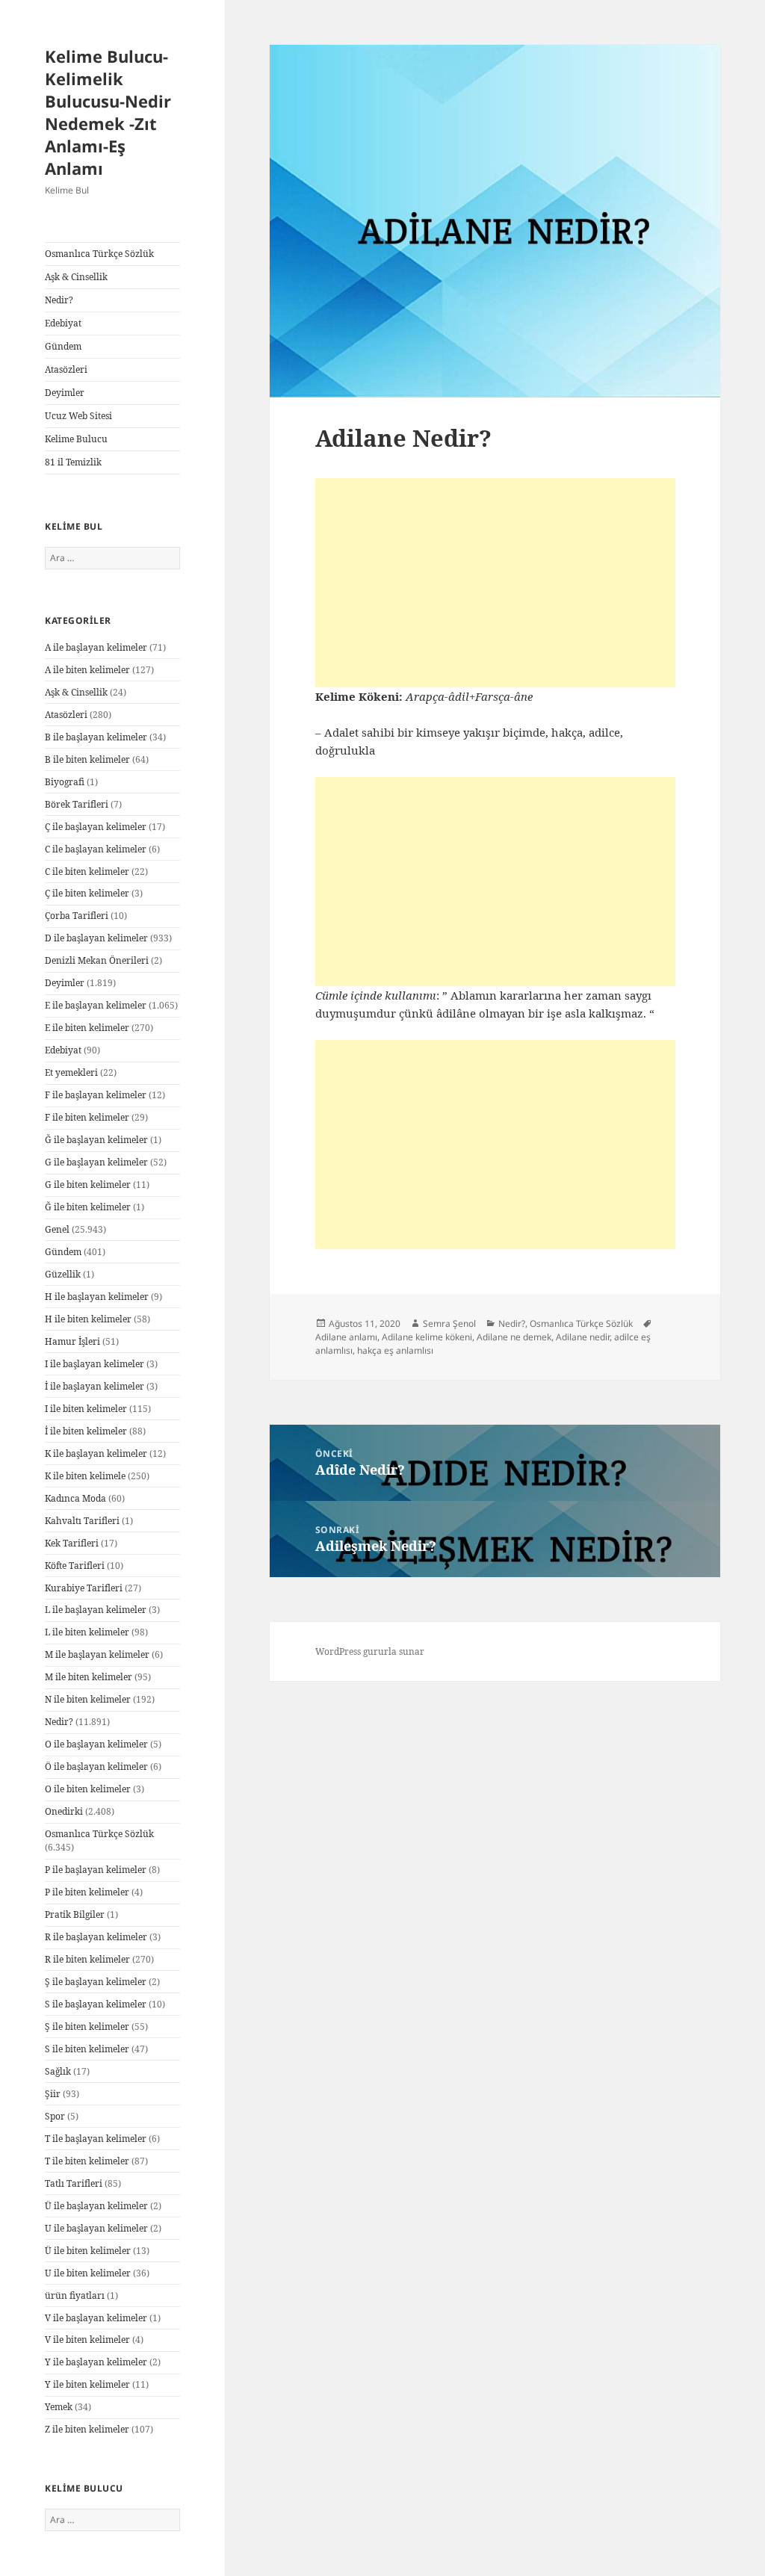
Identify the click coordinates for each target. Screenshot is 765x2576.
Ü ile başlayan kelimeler (96, 2206)
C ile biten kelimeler (87, 871)
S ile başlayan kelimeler (96, 2004)
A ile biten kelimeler (87, 670)
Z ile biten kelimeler (87, 2429)
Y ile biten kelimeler (87, 2384)
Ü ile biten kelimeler (88, 2251)
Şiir (53, 2094)
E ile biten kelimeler (87, 1028)
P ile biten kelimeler (87, 1892)
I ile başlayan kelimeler (95, 1364)
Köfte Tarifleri (75, 1566)
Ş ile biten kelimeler (87, 2027)
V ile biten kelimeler (87, 2340)
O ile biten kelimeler (88, 1789)
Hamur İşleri (72, 1341)
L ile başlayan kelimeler (96, 1610)
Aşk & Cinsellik (76, 277)
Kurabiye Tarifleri (84, 1588)
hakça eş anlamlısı (395, 1350)
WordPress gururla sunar (370, 1651)
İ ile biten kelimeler (86, 1431)
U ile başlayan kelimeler (96, 2228)
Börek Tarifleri (77, 804)
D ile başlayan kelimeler (96, 938)
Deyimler (65, 393)
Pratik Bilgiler (75, 1914)
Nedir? (59, 300)
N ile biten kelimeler (88, 1699)
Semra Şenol (449, 1323)
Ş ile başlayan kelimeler (96, 1982)
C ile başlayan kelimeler (96, 849)
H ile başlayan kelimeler (97, 1297)
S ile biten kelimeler (87, 2049)
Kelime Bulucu (76, 439)
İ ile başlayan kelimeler (95, 1386)
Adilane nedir (583, 1337)
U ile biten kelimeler (88, 2273)
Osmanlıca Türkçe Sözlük (99, 254)
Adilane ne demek (514, 1337)
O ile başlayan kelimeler (96, 1744)
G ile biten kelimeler (88, 1185)
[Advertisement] (495, 583)
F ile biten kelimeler (87, 1117)
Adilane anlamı (346, 1337)
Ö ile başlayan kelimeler (96, 1767)
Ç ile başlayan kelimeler (96, 827)
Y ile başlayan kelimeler (96, 2362)
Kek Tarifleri (72, 1543)
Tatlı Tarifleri (74, 2183)
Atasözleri (66, 369)
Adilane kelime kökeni (427, 1337)
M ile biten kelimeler (89, 1677)
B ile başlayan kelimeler (96, 737)
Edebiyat (63, 323)
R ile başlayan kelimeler (96, 1937)
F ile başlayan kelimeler (96, 1095)
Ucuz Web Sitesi (78, 416)
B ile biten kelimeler (87, 759)
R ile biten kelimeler (87, 1959)
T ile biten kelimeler (87, 2161)
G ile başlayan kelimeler (96, 1162)
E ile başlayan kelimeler (96, 1005)
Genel (57, 1229)
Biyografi (65, 782)
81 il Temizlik (73, 462)
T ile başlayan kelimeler (96, 2139)
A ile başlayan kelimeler (96, 647)
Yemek (59, 2407)
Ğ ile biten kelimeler (88, 1207)
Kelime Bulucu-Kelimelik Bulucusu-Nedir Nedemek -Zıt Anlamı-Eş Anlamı (108, 112)
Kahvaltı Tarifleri (82, 1521)
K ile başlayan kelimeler (96, 1453)
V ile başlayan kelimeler (96, 2318)
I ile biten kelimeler (86, 1409)
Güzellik (63, 1274)
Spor (55, 2116)
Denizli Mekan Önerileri (97, 960)
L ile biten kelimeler (87, 1632)
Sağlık (58, 2071)
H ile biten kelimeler (88, 1319)
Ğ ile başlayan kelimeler (96, 1140)
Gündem (63, 346)
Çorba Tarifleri (77, 916)
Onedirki (64, 1811)
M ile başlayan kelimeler (97, 1654)
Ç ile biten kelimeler (87, 893)
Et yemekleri (71, 1072)
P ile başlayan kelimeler (96, 1870)
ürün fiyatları (75, 2295)
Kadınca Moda (75, 1498)
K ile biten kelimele (85, 1476)
